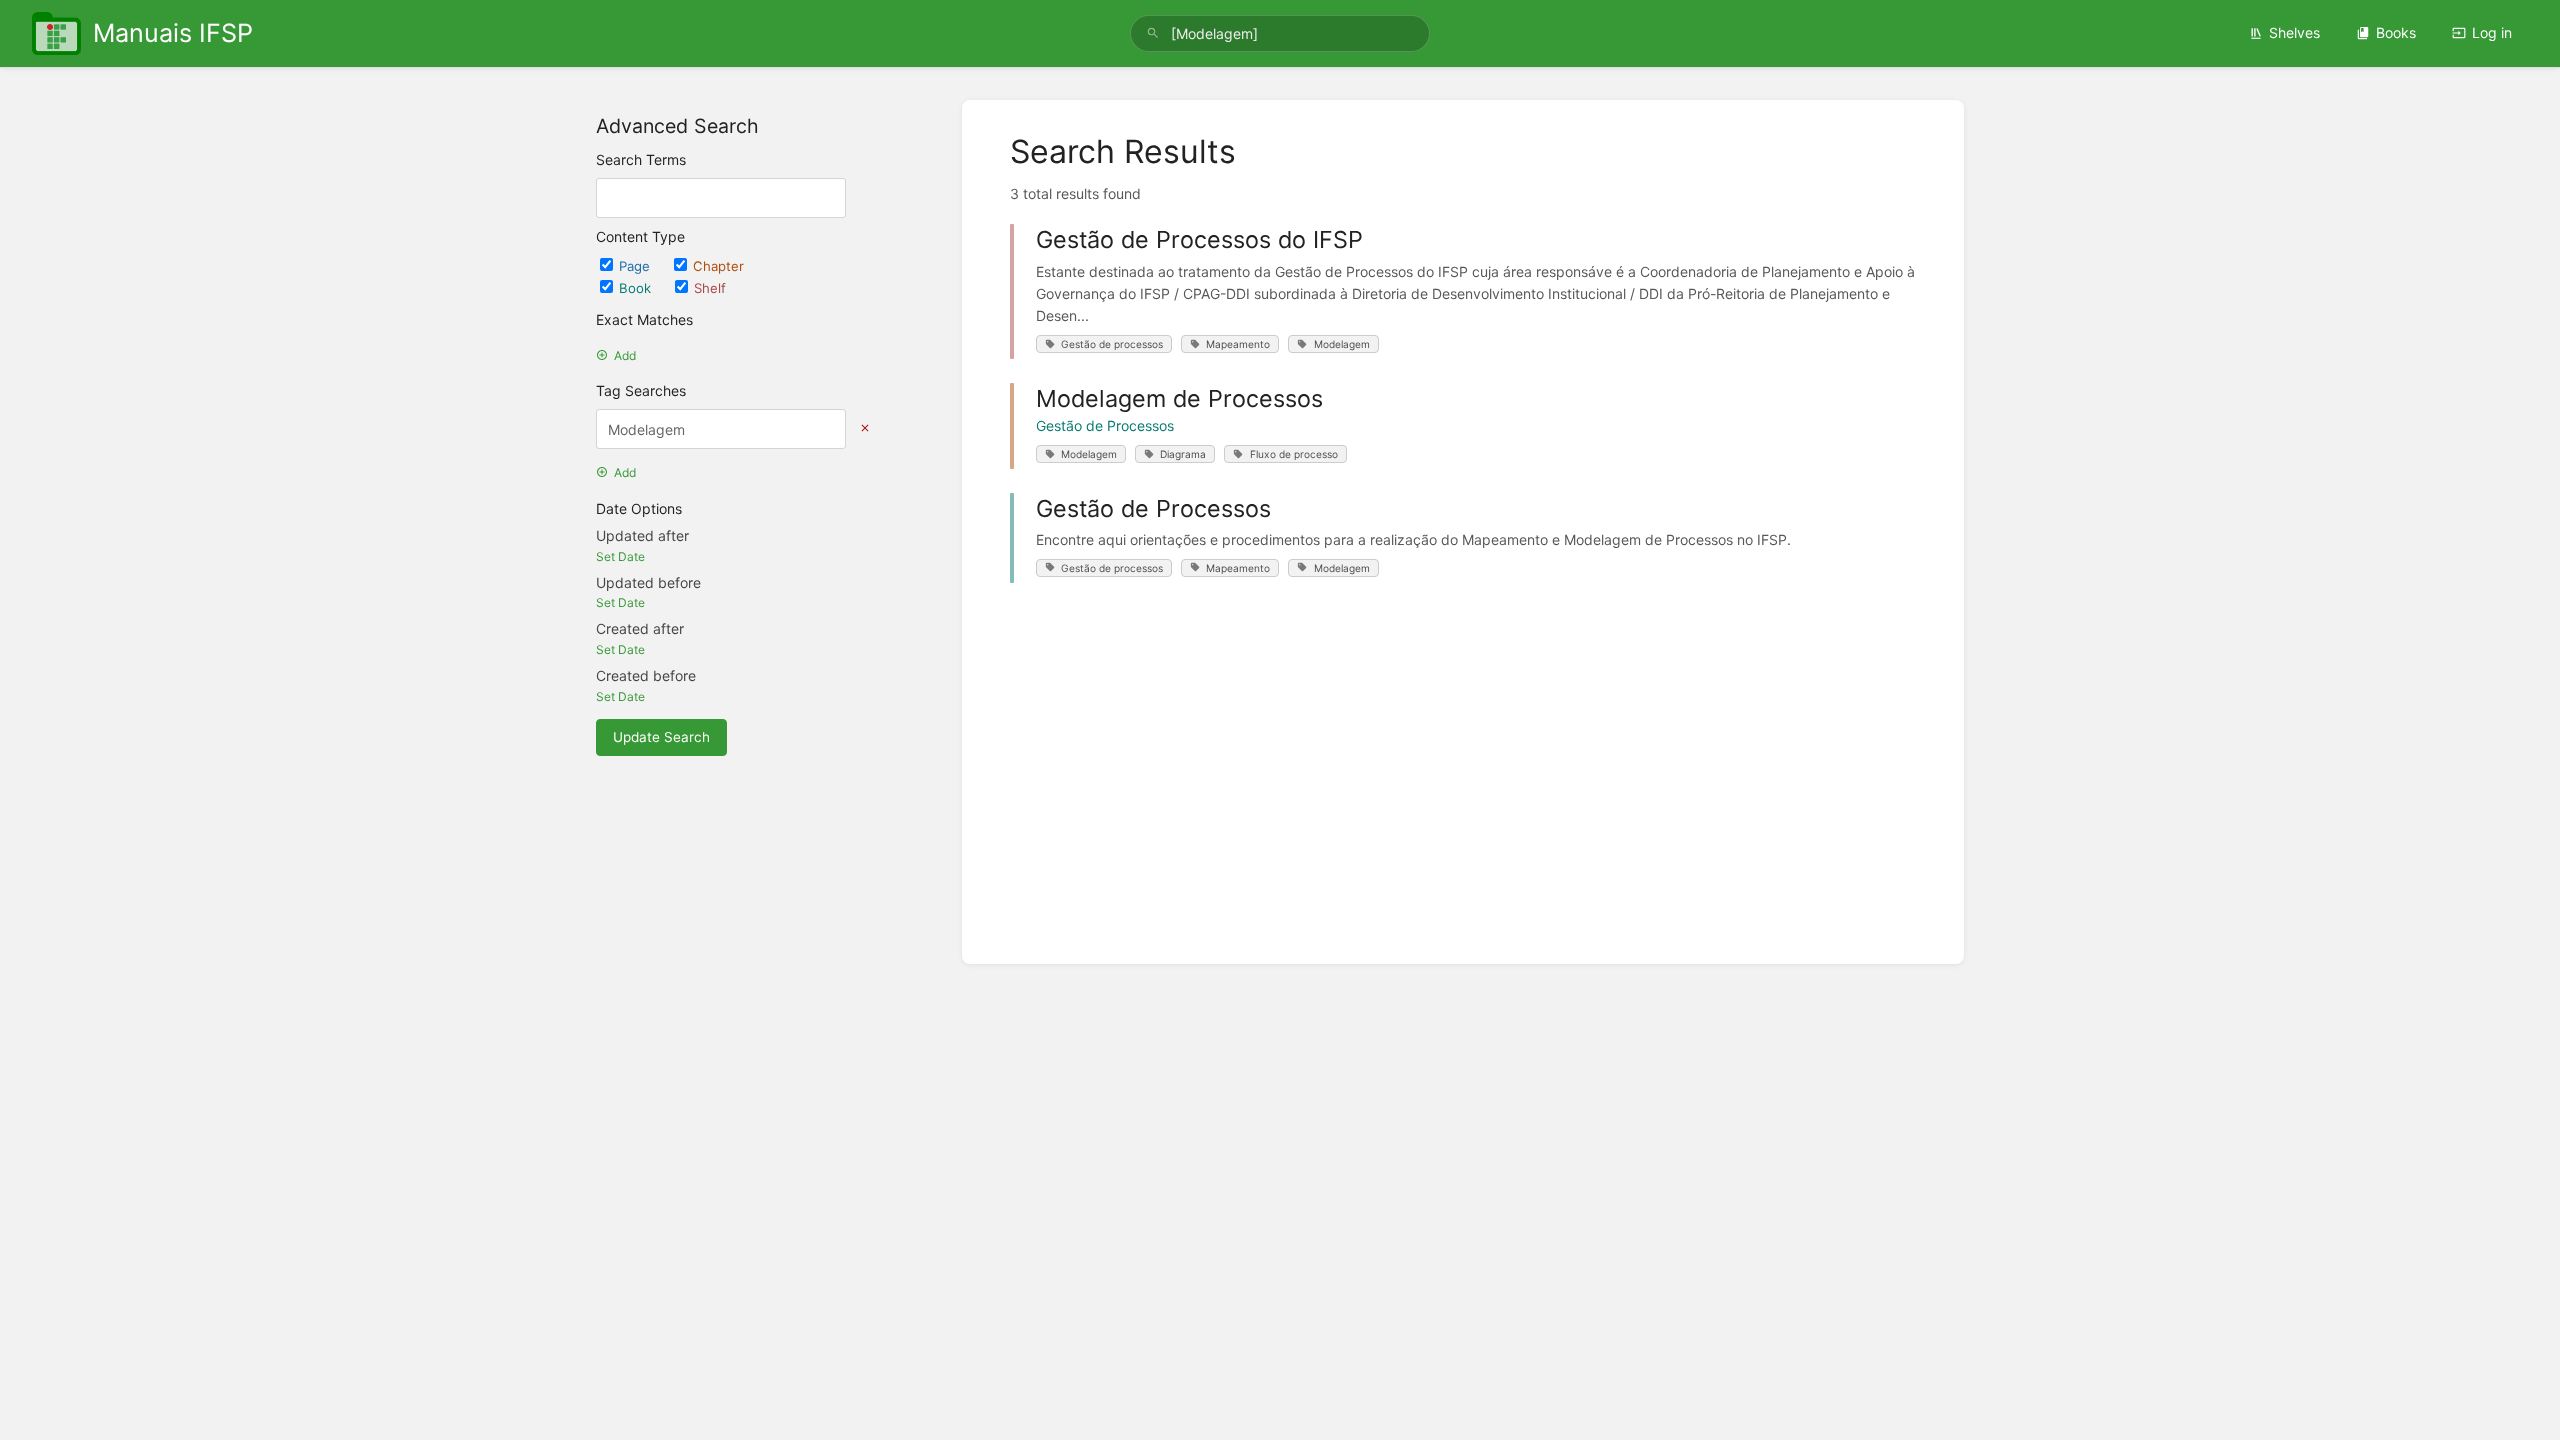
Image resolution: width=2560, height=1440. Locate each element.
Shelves (2294, 32)
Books (2396, 32)
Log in (2492, 32)
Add (625, 355)
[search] (1280, 33)
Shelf (710, 288)
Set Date (620, 556)
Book (637, 288)
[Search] (1153, 33)
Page (636, 266)
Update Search (661, 737)
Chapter (718, 266)
